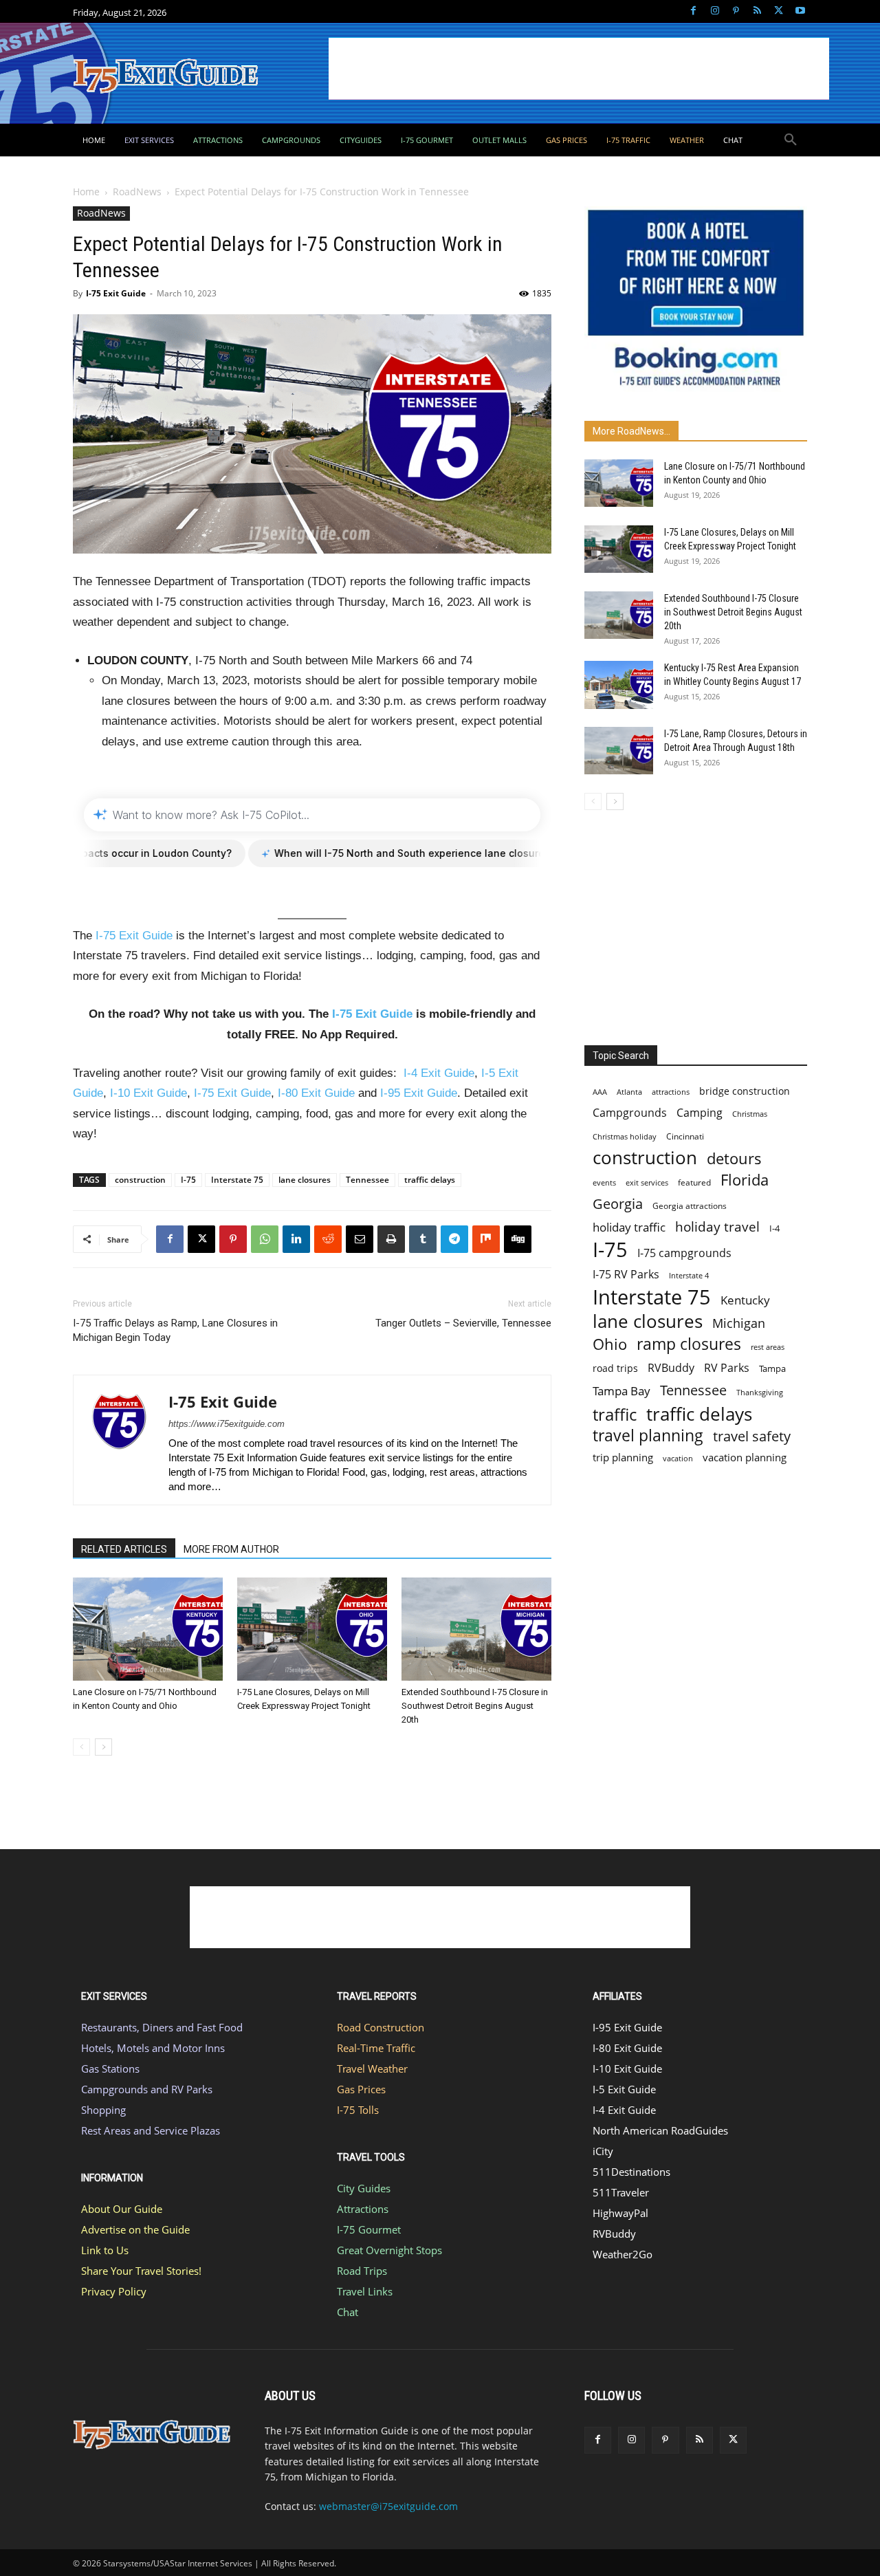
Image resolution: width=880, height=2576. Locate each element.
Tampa (772, 1368)
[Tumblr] (423, 1239)
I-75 (188, 1180)
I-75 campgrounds (684, 1253)
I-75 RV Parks (626, 1275)
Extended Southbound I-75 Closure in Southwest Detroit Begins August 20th (475, 1706)
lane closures (305, 1180)
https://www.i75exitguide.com (227, 1424)
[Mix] (486, 1239)
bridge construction (745, 1091)
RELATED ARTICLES (124, 1549)
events (604, 1182)
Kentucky (745, 1300)
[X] (779, 11)
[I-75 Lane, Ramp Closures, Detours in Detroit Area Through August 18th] (619, 751)
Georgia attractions (690, 1205)
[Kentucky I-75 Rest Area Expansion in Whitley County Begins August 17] (619, 685)
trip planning (623, 1457)
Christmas (750, 1114)
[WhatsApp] (265, 1239)
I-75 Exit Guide (116, 293)
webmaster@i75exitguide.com (388, 2506)
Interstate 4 (689, 1275)
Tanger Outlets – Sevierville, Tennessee (463, 1323)
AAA (600, 1092)
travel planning (648, 1436)
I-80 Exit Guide (316, 1093)
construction (140, 1180)
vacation (678, 1458)
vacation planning (745, 1457)
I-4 (774, 1228)
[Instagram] (715, 11)
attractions (671, 1092)
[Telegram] (454, 1239)
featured (694, 1182)
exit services (647, 1182)
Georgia (618, 1204)
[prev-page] (81, 1747)
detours (734, 1158)
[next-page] (103, 1747)
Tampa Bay (621, 1391)
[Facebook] (693, 11)
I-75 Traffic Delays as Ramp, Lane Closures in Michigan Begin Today (175, 1330)
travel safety (752, 1436)
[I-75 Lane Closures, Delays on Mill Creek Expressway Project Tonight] (312, 1629)
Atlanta (629, 1092)
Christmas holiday (625, 1136)
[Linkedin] (296, 1239)
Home (86, 192)
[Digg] (518, 1239)
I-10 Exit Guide (148, 1093)
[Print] (391, 1239)
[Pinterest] (736, 11)
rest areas (768, 1347)
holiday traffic (629, 1227)
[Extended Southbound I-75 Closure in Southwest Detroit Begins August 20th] (476, 1629)
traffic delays (430, 1180)
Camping (700, 1113)
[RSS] (757, 11)
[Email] (360, 1239)
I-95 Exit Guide (419, 1093)
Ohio (610, 1344)
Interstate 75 (237, 1180)
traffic (615, 1414)
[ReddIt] (328, 1239)
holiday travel (717, 1227)
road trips (615, 1368)
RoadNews (137, 192)
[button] (791, 140)
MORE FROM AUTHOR (231, 1549)
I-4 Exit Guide (439, 1073)
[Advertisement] (579, 69)
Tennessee (367, 1180)
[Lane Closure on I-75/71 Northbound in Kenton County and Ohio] (148, 1629)
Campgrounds (630, 1113)
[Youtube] (800, 11)
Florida (745, 1180)
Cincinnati (685, 1136)
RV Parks (727, 1368)
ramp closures (689, 1344)
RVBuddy (671, 1368)
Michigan (739, 1323)
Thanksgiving (760, 1393)
